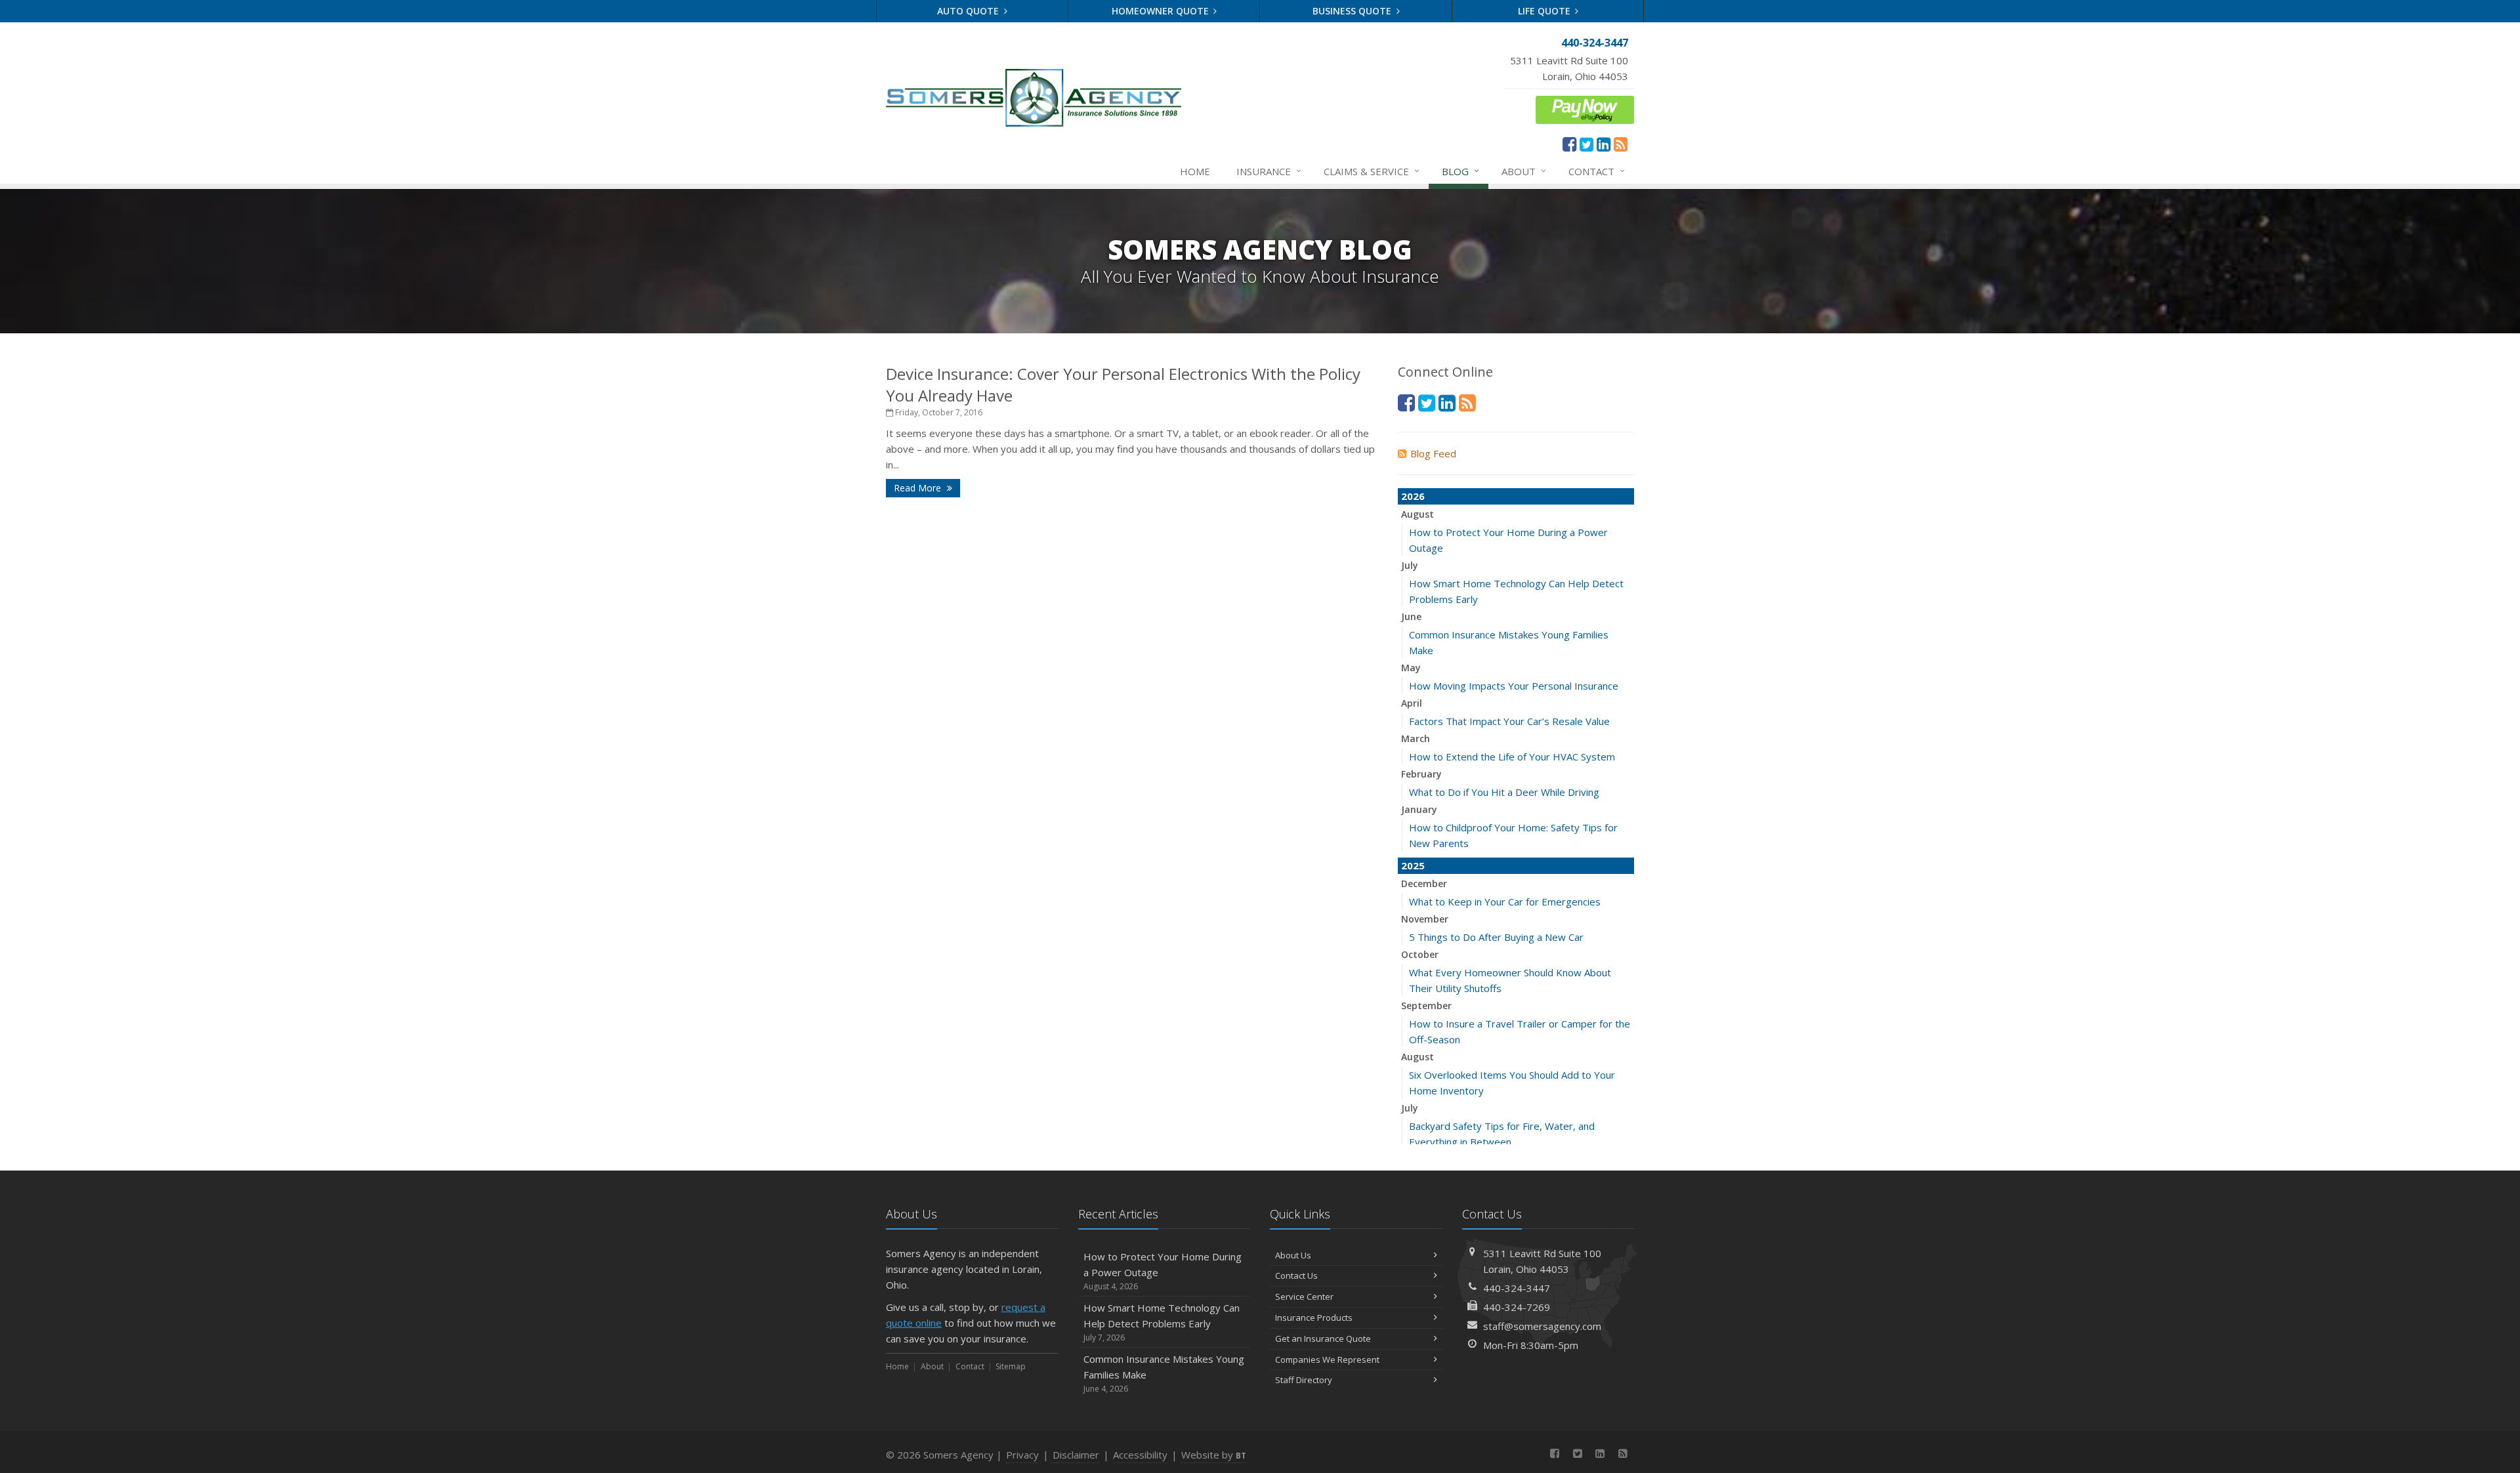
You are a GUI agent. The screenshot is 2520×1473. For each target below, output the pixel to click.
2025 (1413, 865)
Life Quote (1545, 11)
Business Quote (1353, 11)
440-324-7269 (1517, 1307)
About (1524, 171)
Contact (1597, 171)
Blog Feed (1433, 453)
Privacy (1022, 1455)
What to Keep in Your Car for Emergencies (1505, 902)
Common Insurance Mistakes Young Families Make (1164, 1373)
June (1411, 616)
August (1417, 514)
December (1424, 883)
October (1420, 954)
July (1410, 565)
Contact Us (1296, 1276)
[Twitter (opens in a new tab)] (1586, 144)
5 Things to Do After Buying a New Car (1496, 937)
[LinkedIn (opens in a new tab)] (1604, 144)
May (1411, 668)
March (1416, 738)
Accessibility (1140, 1455)
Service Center (1304, 1297)
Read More (919, 488)
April (1412, 703)
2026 (1413, 496)
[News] (1621, 144)
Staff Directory (1304, 1380)
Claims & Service (1372, 171)
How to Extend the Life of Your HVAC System (1512, 757)
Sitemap (1011, 1366)
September (1426, 1006)
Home (1195, 171)
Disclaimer (1076, 1455)
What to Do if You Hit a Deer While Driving (1504, 792)
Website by (1214, 1455)
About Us (1293, 1255)
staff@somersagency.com (1542, 1326)
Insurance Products (1314, 1317)
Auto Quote (969, 11)
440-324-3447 (1517, 1288)
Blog (1460, 171)
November (1425, 919)
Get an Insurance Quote (1323, 1338)
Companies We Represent (1327, 1359)
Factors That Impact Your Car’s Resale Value (1509, 721)
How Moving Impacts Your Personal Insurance (1514, 686)
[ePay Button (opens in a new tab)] (1585, 108)
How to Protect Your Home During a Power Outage (1163, 1271)
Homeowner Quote (1162, 11)
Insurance (1269, 171)
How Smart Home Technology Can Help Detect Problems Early (1162, 1322)
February (1421, 774)
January (1419, 809)
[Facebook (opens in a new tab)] (1569, 144)
